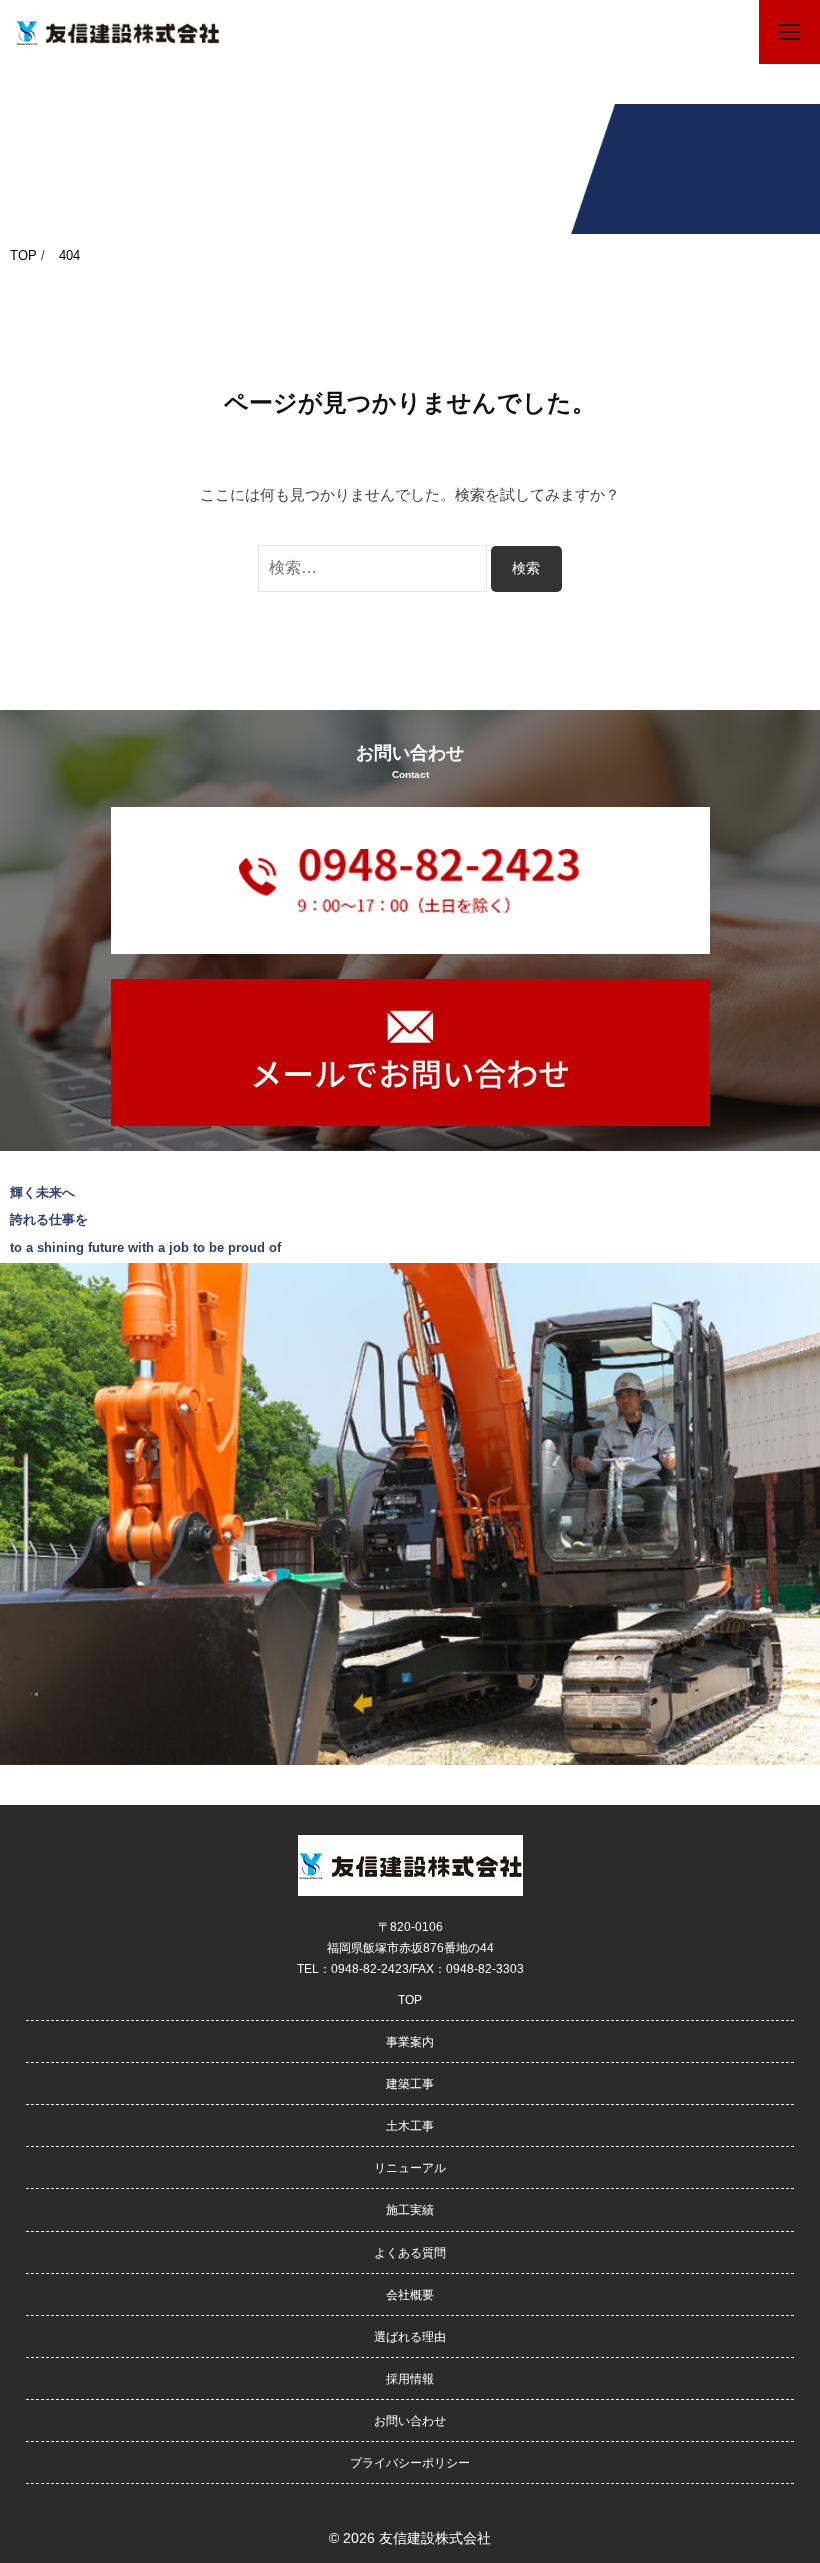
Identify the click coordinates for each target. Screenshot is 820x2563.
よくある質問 (410, 2252)
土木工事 (410, 2125)
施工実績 (410, 2209)
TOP (410, 1999)
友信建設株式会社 (435, 2538)
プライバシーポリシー (410, 2462)
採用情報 (410, 2378)
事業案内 (410, 2041)
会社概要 (410, 2294)
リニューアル (410, 2167)
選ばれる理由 (410, 2336)
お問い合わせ (410, 2420)
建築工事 (410, 2083)
